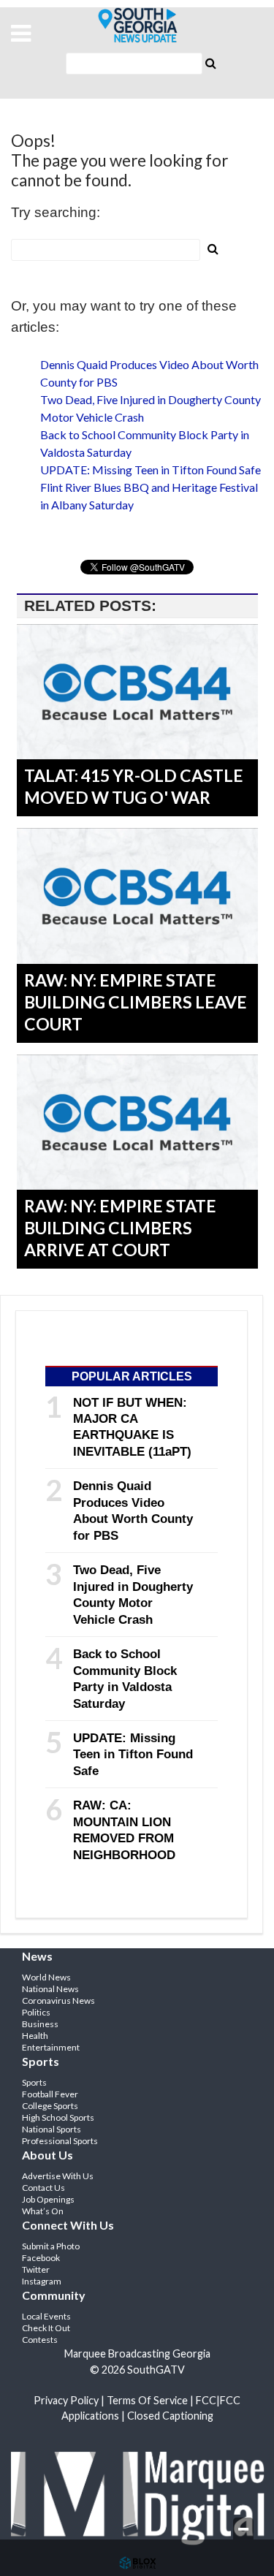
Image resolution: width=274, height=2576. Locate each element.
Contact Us (43, 2188)
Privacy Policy (66, 2400)
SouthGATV (137, 26)
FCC (206, 2400)
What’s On (43, 2211)
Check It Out (46, 2328)
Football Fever (50, 2094)
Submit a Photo (51, 2246)
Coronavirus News (58, 2001)
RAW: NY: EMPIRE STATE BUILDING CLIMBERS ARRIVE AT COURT (120, 1228)
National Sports (52, 2129)
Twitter (36, 2269)
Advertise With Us (58, 2176)
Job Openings (48, 2199)
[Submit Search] (211, 62)
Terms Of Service (147, 2400)
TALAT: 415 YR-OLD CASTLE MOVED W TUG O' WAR (134, 786)
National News (50, 1989)
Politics (36, 2012)
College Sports (50, 2106)
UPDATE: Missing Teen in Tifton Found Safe (151, 470)
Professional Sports (60, 2141)
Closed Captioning (170, 2416)
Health (35, 2036)
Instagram (42, 2281)
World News (46, 1977)
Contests (40, 2340)
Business (40, 2024)
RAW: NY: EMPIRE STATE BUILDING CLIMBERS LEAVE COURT (136, 1002)
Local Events (46, 2316)
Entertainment (51, 2047)
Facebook (41, 2258)
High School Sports (58, 2117)
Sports (34, 2082)
